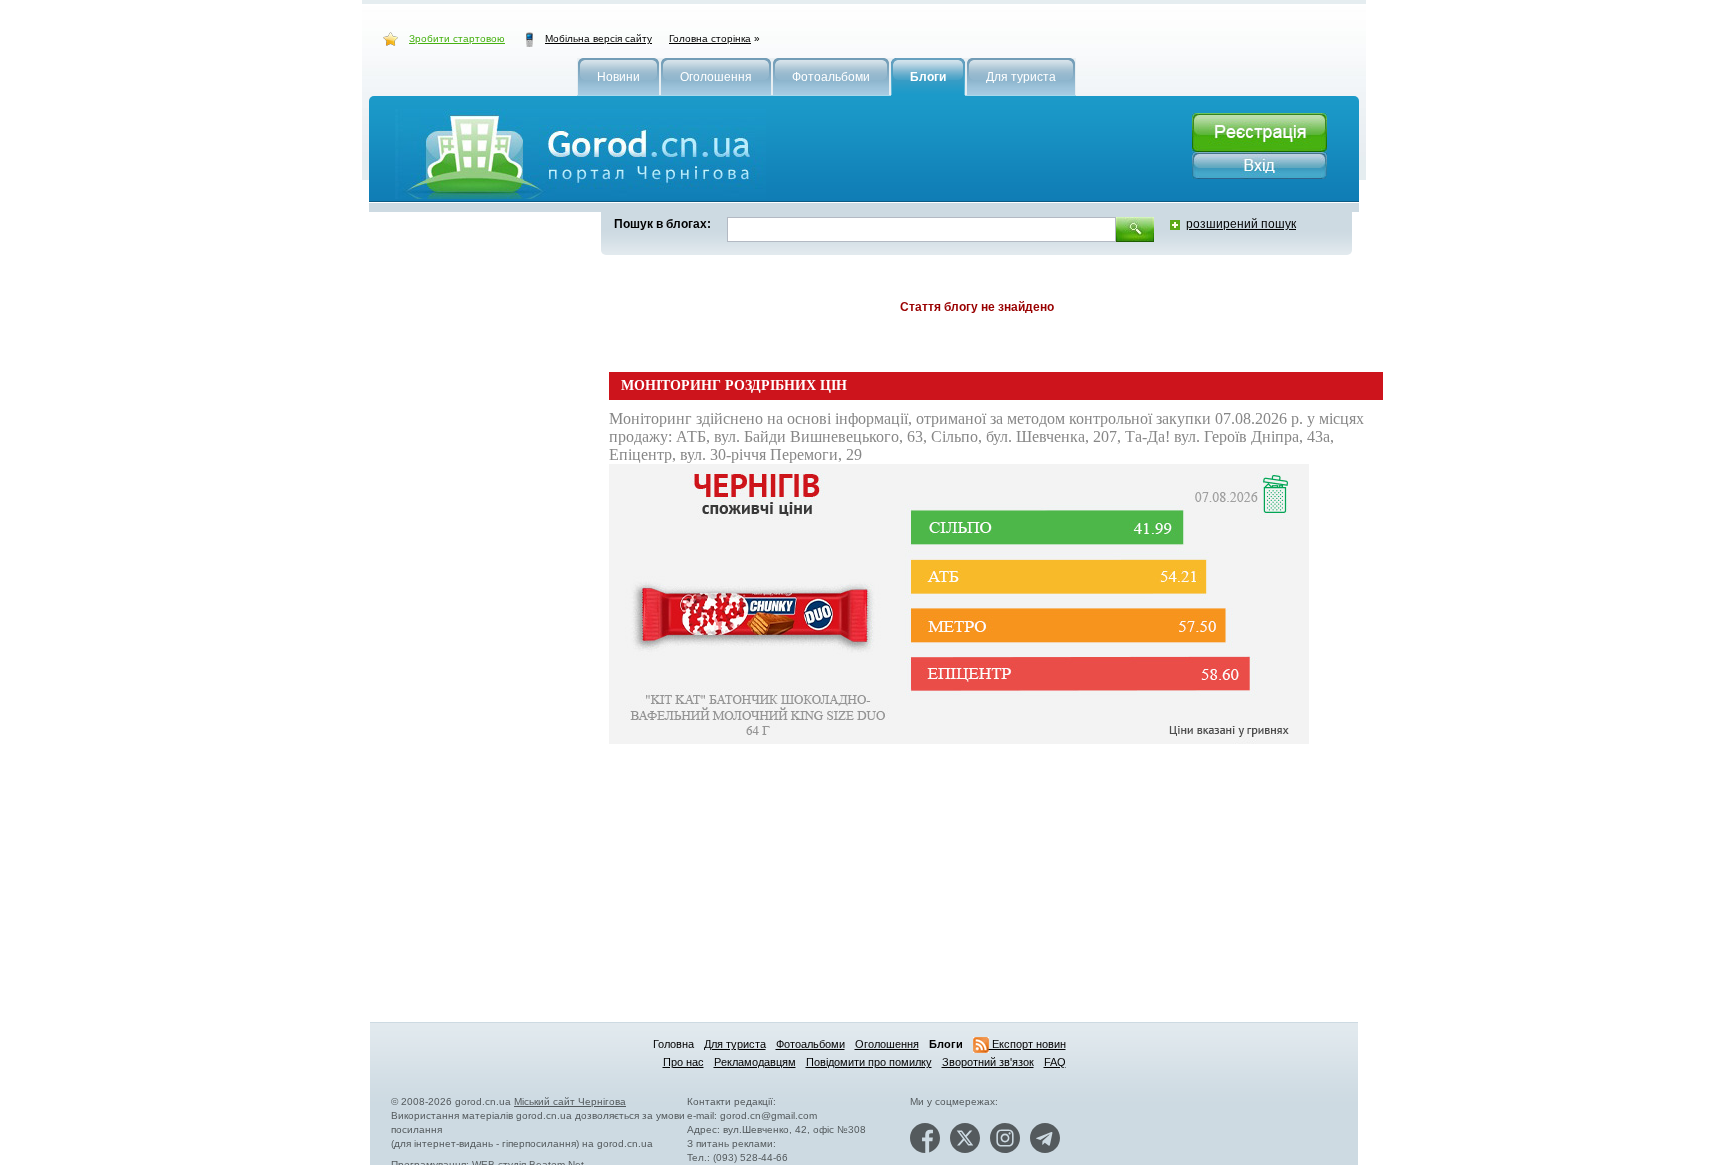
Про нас (683, 1062)
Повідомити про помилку (869, 1062)
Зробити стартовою (457, 38)
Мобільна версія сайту (598, 38)
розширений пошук (1241, 224)
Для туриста (735, 1044)
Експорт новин (1027, 1044)
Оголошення (887, 1044)
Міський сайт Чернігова (570, 1101)
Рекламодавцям (755, 1062)
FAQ (1055, 1062)
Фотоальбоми (810, 1044)
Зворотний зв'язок (988, 1062)
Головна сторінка (710, 38)
